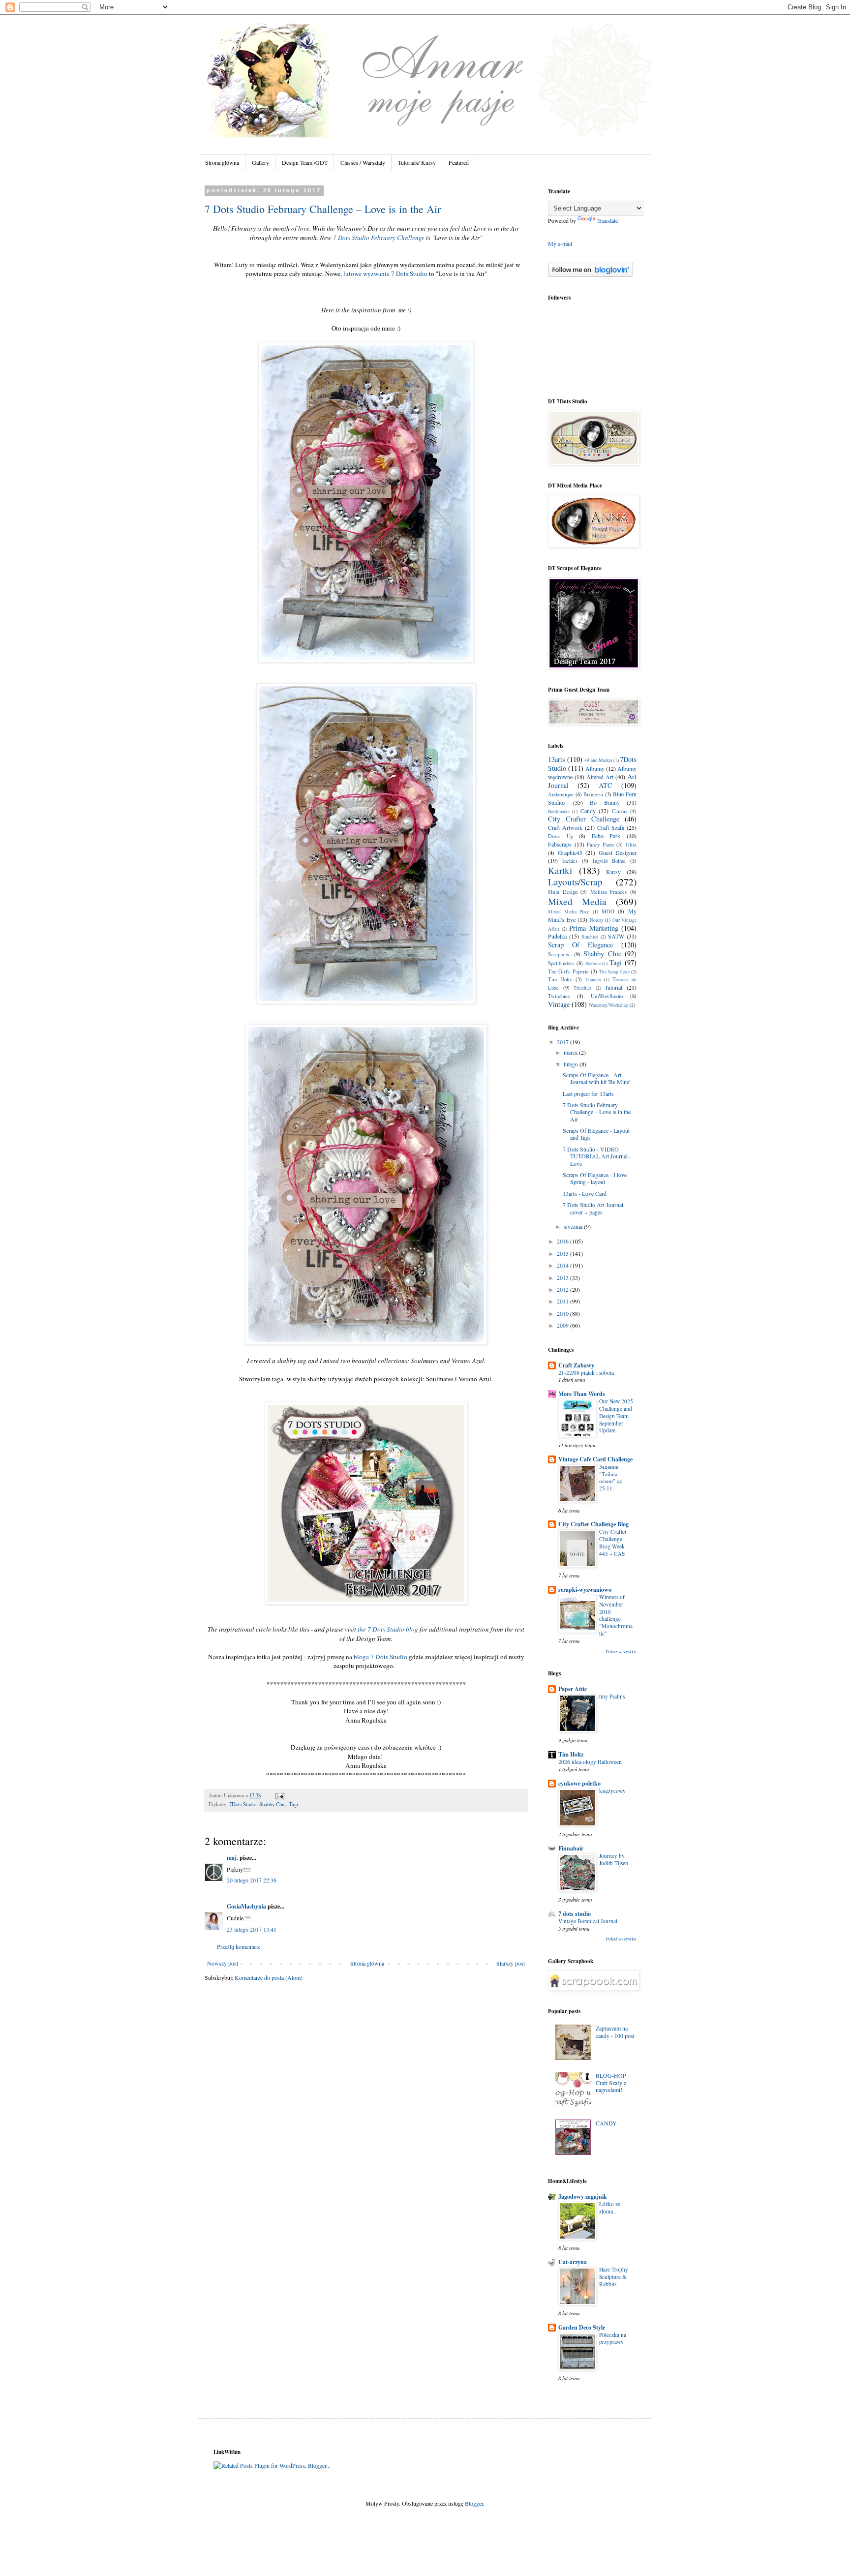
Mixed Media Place (569, 912)
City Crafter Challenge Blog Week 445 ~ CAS (613, 1542)
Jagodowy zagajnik (583, 2197)
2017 (563, 1042)
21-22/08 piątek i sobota (586, 1373)
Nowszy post (223, 1963)
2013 (563, 1277)
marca (571, 1052)
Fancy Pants (600, 845)
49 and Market (598, 760)
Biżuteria (593, 794)
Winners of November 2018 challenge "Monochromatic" (616, 1615)
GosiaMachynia (246, 1906)
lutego (572, 1064)
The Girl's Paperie (568, 971)
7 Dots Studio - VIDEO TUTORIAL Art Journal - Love (597, 1156)
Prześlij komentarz (238, 1946)
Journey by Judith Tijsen (614, 1859)
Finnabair (571, 1848)
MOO (608, 911)
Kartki (560, 870)
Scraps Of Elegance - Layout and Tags (596, 1134)
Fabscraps (560, 844)
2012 (563, 1289)
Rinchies (590, 937)
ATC (606, 785)
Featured (459, 162)
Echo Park (606, 836)
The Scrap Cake (614, 972)
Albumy (595, 768)
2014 (563, 1265)
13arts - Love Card (585, 1193)
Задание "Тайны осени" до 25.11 (611, 1477)
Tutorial (613, 987)
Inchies (570, 861)
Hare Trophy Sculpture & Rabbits (614, 2277)
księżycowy (612, 1791)
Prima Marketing (594, 928)
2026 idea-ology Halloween (590, 1762)
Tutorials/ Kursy (417, 162)
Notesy (597, 920)
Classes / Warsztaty (363, 162)
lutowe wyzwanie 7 (369, 273)
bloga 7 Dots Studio (380, 1657)
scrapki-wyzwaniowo (585, 1590)
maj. (232, 1858)
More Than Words (582, 1394)
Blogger (474, 2503)
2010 (563, 1313)
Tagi (293, 1804)
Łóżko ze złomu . (610, 2208)
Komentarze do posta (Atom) (269, 1977)
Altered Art (600, 777)
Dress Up (561, 836)
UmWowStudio (607, 996)
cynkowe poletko (579, 1783)
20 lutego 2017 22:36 (252, 1880)
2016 (563, 1241)
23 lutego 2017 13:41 (252, 1929)
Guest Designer (618, 852)
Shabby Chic (273, 1804)
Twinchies (559, 996)
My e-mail (560, 243)
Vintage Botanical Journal (588, 1921)
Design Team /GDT (305, 162)
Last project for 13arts (588, 1093)
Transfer (593, 980)
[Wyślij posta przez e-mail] (279, 1795)
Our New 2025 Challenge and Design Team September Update (616, 1416)
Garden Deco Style (582, 2327)
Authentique (561, 794)
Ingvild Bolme (609, 861)
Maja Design (563, 892)
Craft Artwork (565, 827)
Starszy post (511, 1963)
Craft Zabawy (576, 1365)
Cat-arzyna (573, 2262)
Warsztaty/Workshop (609, 1005)
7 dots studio (575, 1914)
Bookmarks (559, 811)
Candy (588, 811)
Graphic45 (570, 852)
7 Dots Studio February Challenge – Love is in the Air (323, 209)
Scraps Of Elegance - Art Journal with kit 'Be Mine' (596, 1078)
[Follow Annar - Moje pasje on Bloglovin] (591, 274)
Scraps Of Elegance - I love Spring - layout (595, 1178)
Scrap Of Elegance (580, 945)
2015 (563, 1253)
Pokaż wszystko (621, 1652)
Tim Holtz (560, 979)
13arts (557, 759)
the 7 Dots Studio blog (388, 1629)
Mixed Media (577, 901)
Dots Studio (411, 273)
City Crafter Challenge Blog (593, 1524)
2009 (563, 1325)
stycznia (574, 1226)
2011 (563, 1301)
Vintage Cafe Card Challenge (595, 1459)
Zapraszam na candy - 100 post (615, 2031)
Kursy (613, 872)
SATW (616, 936)
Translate (607, 220)
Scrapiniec (559, 954)
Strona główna (222, 162)
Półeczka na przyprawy (613, 2338)
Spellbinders (561, 963)
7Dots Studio (243, 1804)
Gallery (260, 162)
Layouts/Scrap (575, 882)
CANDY (606, 2123)
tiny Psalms (612, 1696)
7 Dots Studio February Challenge (379, 238)
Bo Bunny (605, 802)
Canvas (620, 811)
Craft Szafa (611, 827)
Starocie (593, 963)
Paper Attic (573, 1689)
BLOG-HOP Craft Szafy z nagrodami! (611, 2082)
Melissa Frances (609, 892)
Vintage (559, 1004)
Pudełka (557, 936)
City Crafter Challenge (584, 819)
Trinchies (583, 988)
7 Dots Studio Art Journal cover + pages (593, 1208)
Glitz (631, 845)
